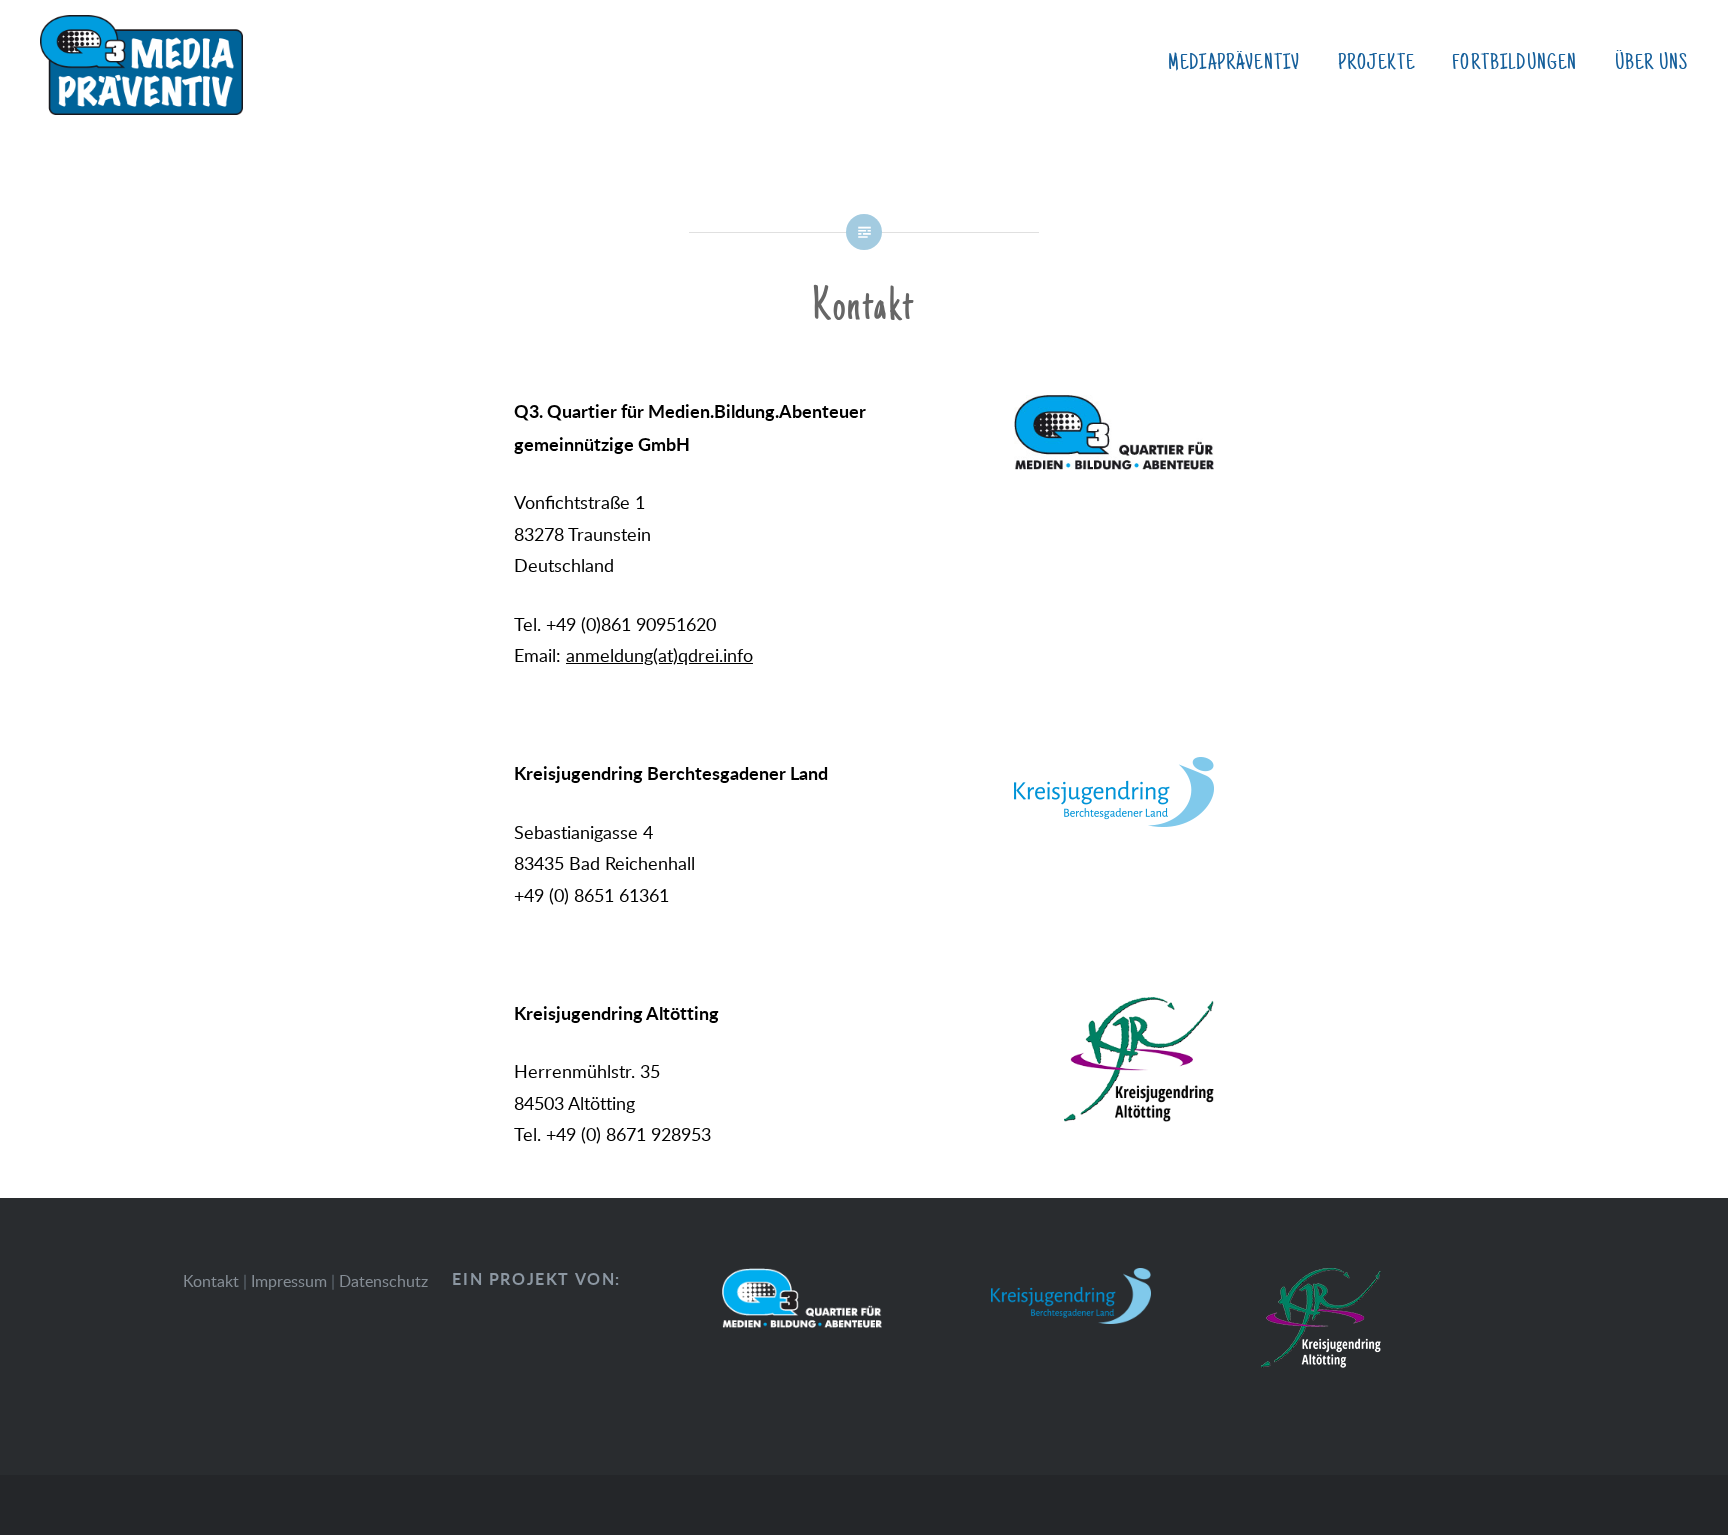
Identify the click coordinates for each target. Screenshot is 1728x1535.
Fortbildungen (1514, 63)
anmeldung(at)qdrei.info (659, 655)
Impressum (289, 1280)
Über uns (1651, 63)
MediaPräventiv (1234, 63)
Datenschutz (383, 1280)
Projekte (1376, 63)
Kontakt (211, 1280)
